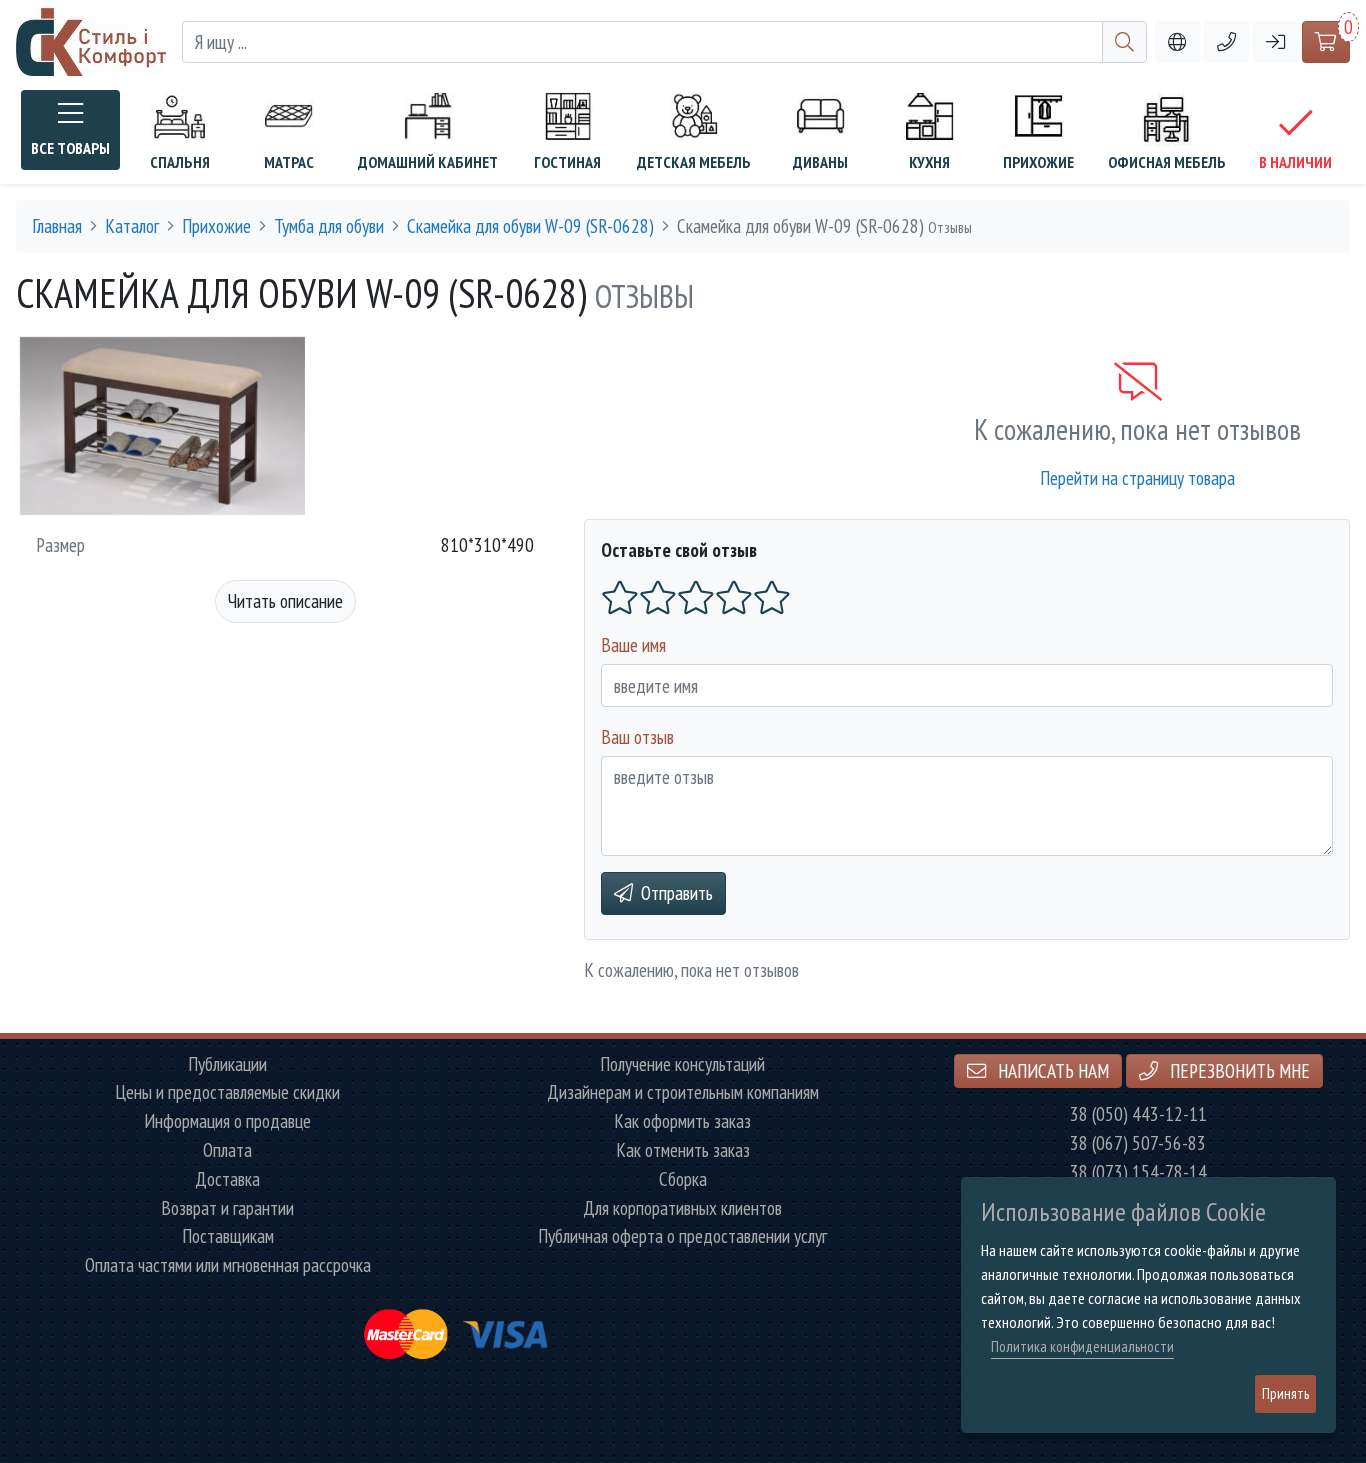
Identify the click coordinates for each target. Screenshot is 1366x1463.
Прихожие (1038, 162)
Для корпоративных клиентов (682, 1208)
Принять (1285, 1393)
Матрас (289, 162)
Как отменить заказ (683, 1150)
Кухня (929, 162)
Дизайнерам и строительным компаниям (683, 1092)
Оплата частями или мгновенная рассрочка (228, 1265)
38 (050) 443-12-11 (1138, 1114)
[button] (1226, 42)
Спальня (180, 162)
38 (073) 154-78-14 (1138, 1172)
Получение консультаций (682, 1064)
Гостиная (567, 162)
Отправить (677, 892)
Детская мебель (694, 162)
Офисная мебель (1167, 162)
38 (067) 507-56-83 (1138, 1143)
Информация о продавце (227, 1121)
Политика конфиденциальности (1082, 1346)
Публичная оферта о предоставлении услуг (682, 1236)
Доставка (227, 1179)
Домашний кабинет (428, 162)
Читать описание (285, 600)
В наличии (1295, 162)
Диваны (820, 162)
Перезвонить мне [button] (1238, 1070)
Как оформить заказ (682, 1121)
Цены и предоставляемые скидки (227, 1092)
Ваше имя (633, 644)
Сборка (683, 1179)
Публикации (227, 1064)
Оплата (227, 1150)
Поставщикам (228, 1236)
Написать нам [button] (1051, 1070)
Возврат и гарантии (227, 1208)
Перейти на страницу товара (1137, 477)
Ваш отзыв (637, 736)
